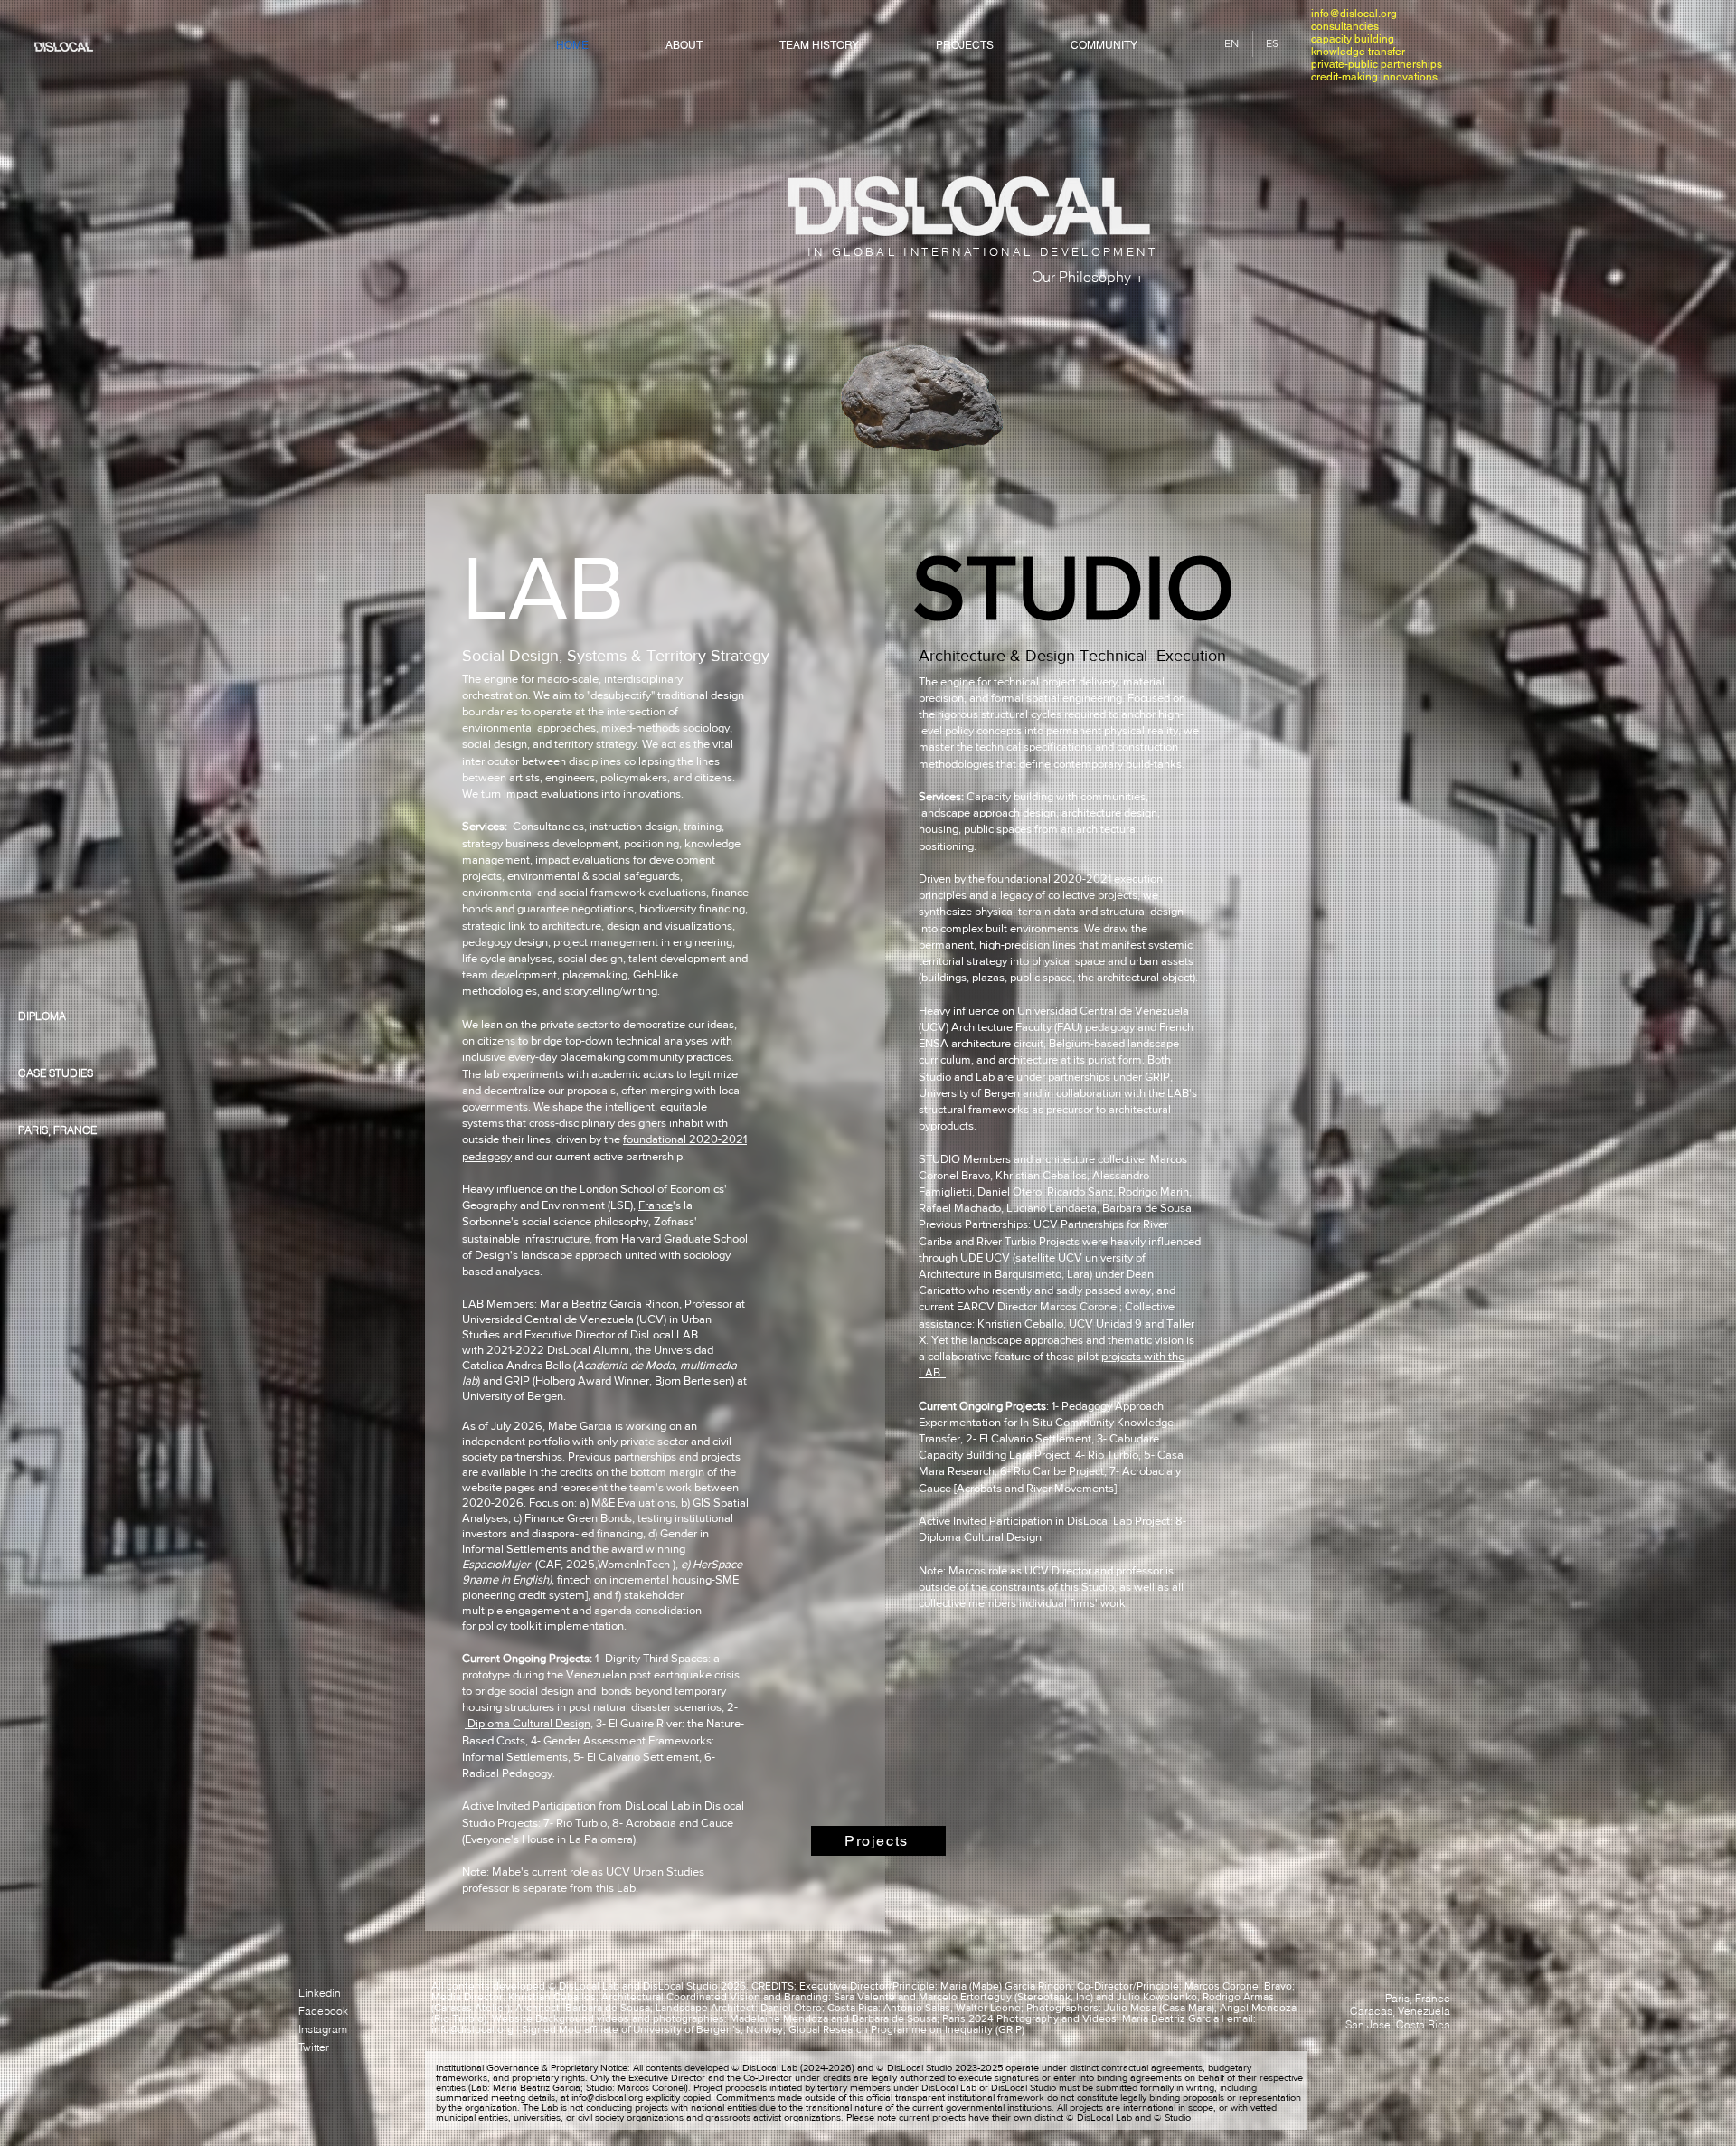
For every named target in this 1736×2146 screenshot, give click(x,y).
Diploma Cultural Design (528, 1723)
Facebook (323, 2011)
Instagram (323, 2029)
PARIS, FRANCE (57, 1130)
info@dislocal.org (1354, 14)
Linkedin (320, 1993)
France (656, 1205)
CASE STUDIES (56, 1073)
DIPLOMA (42, 1016)
